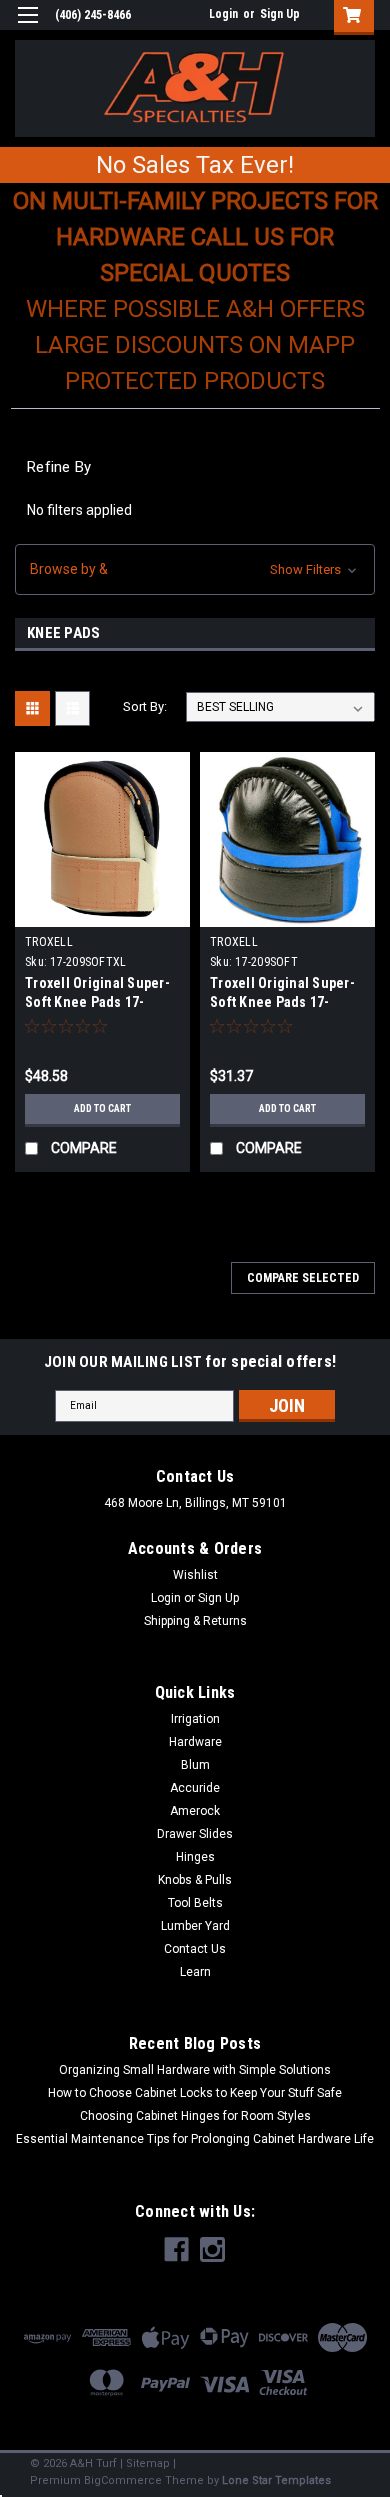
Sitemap (148, 2463)
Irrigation (195, 1719)
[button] (195, 569)
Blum (195, 1765)
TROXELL (49, 942)
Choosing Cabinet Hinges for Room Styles (195, 2116)
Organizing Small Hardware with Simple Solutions (195, 2070)
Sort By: (145, 706)
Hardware (195, 1742)
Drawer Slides (195, 1834)
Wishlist (195, 1575)
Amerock (195, 1811)
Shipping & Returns (195, 1621)
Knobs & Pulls (195, 1880)
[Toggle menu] (27, 27)
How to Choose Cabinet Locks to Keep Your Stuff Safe (195, 2093)
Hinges (195, 1857)
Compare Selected (303, 1278)
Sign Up (280, 14)
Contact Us (195, 1949)
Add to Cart (102, 1108)
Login (223, 14)
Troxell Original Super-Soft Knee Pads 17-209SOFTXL (97, 1002)
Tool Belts (195, 1903)
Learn (195, 1972)
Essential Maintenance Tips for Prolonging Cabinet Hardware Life (195, 2139)
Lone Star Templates (276, 2480)
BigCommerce (123, 2480)
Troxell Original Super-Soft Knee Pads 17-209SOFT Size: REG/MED (285, 1002)
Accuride (195, 1788)
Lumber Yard (195, 1926)
